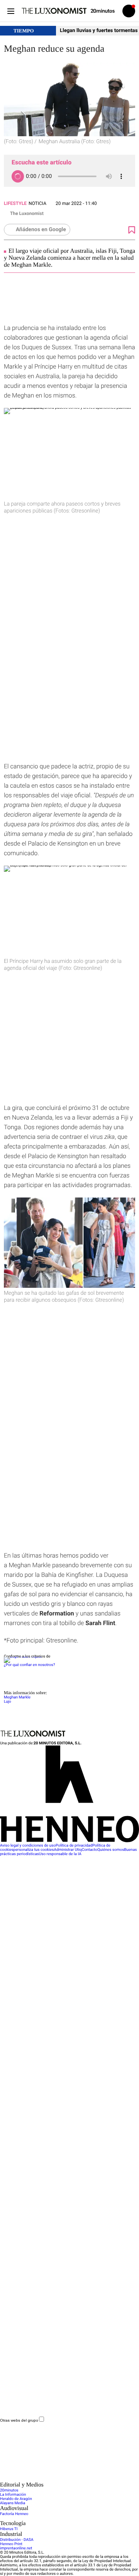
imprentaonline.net (16, 2548)
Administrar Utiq (68, 1850)
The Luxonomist (27, 213)
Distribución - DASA (17, 2540)
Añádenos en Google (41, 230)
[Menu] (11, 11)
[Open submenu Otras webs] (58, 2480)
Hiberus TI (9, 2529)
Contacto (90, 1850)
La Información (13, 2495)
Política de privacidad (74, 1846)
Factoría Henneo (14, 2514)
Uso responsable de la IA (60, 1854)
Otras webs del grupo (19, 2420)
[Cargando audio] (18, 176)
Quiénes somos (111, 1850)
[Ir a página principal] (54, 11)
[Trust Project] (23, 1657)
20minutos (9, 2491)
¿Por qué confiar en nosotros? (29, 1665)
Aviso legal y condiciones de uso (28, 1846)
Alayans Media (13, 2503)
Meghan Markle (17, 1697)
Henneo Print (11, 2544)
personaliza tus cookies (34, 1850)
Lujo (8, 1702)
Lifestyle (15, 203)
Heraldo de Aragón (16, 2499)
